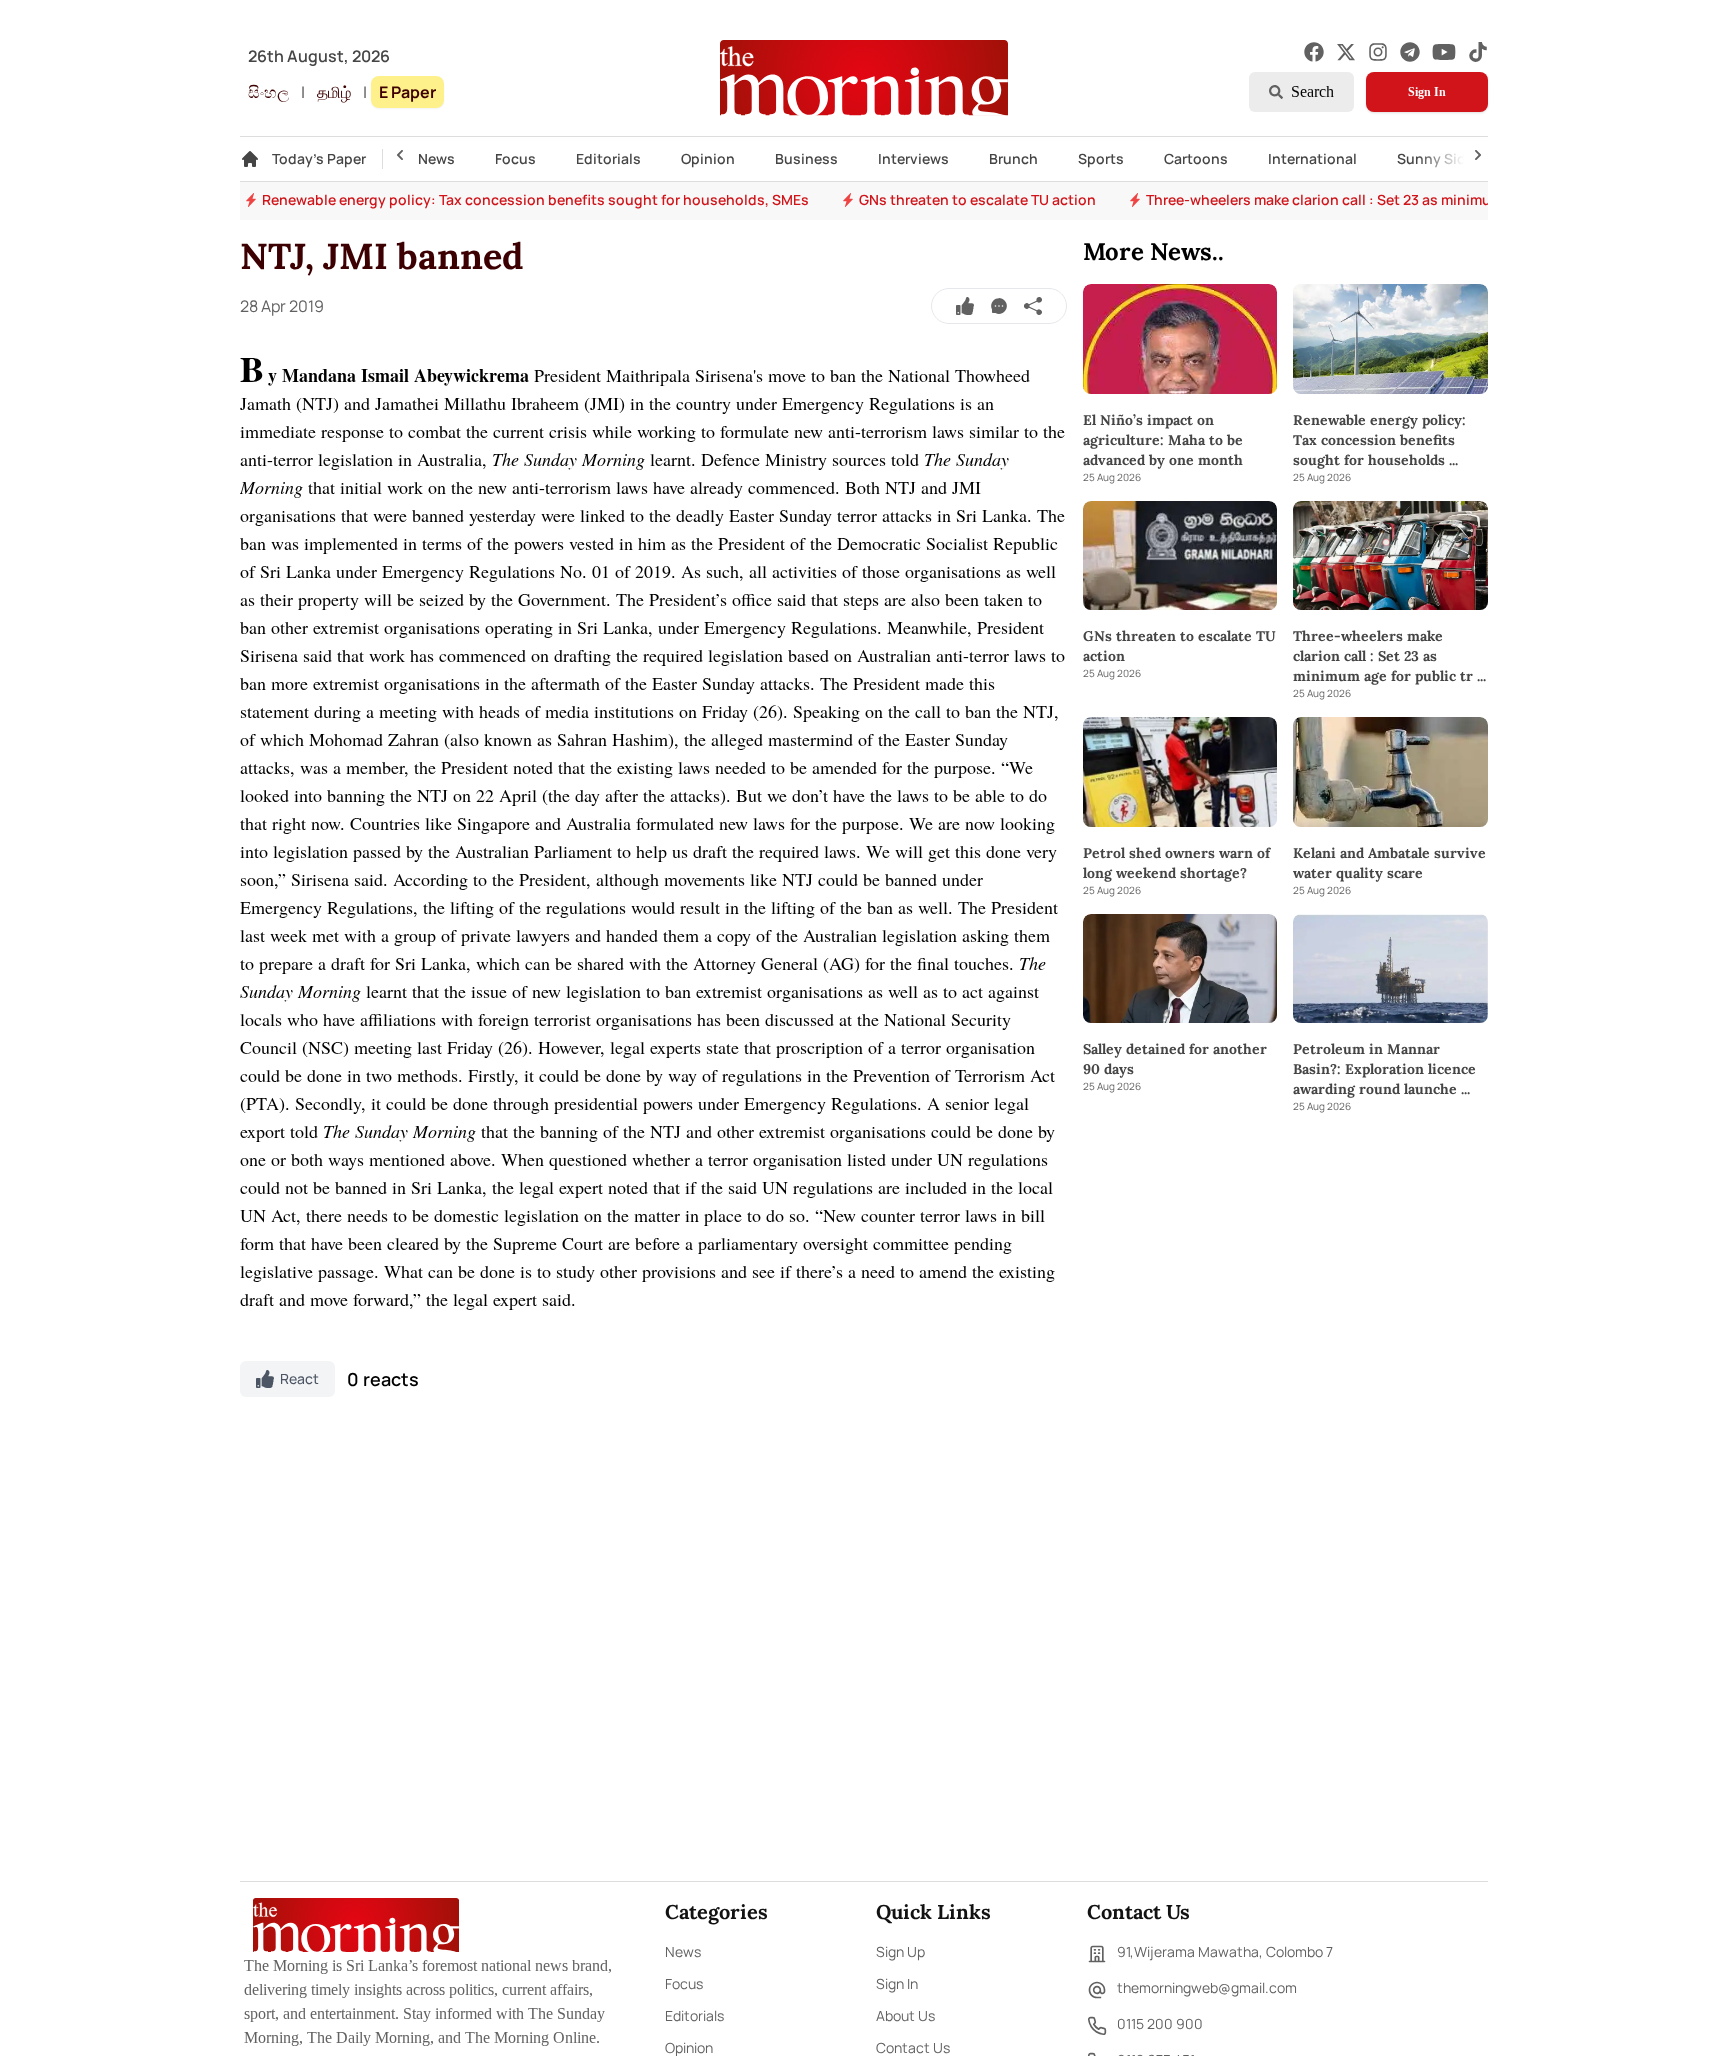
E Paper (407, 92)
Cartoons (1196, 158)
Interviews (913, 158)
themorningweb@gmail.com (1207, 1987)
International (1312, 158)
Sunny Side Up (1446, 158)
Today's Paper (319, 158)
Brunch (1013, 158)
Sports (1101, 158)
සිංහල (268, 92)
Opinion (708, 158)
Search (1312, 91)
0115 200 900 (1160, 2023)
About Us (905, 2015)
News (436, 158)
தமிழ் (334, 92)
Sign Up (900, 1951)
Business (806, 158)
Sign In (1427, 92)
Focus (515, 158)
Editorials (608, 158)
